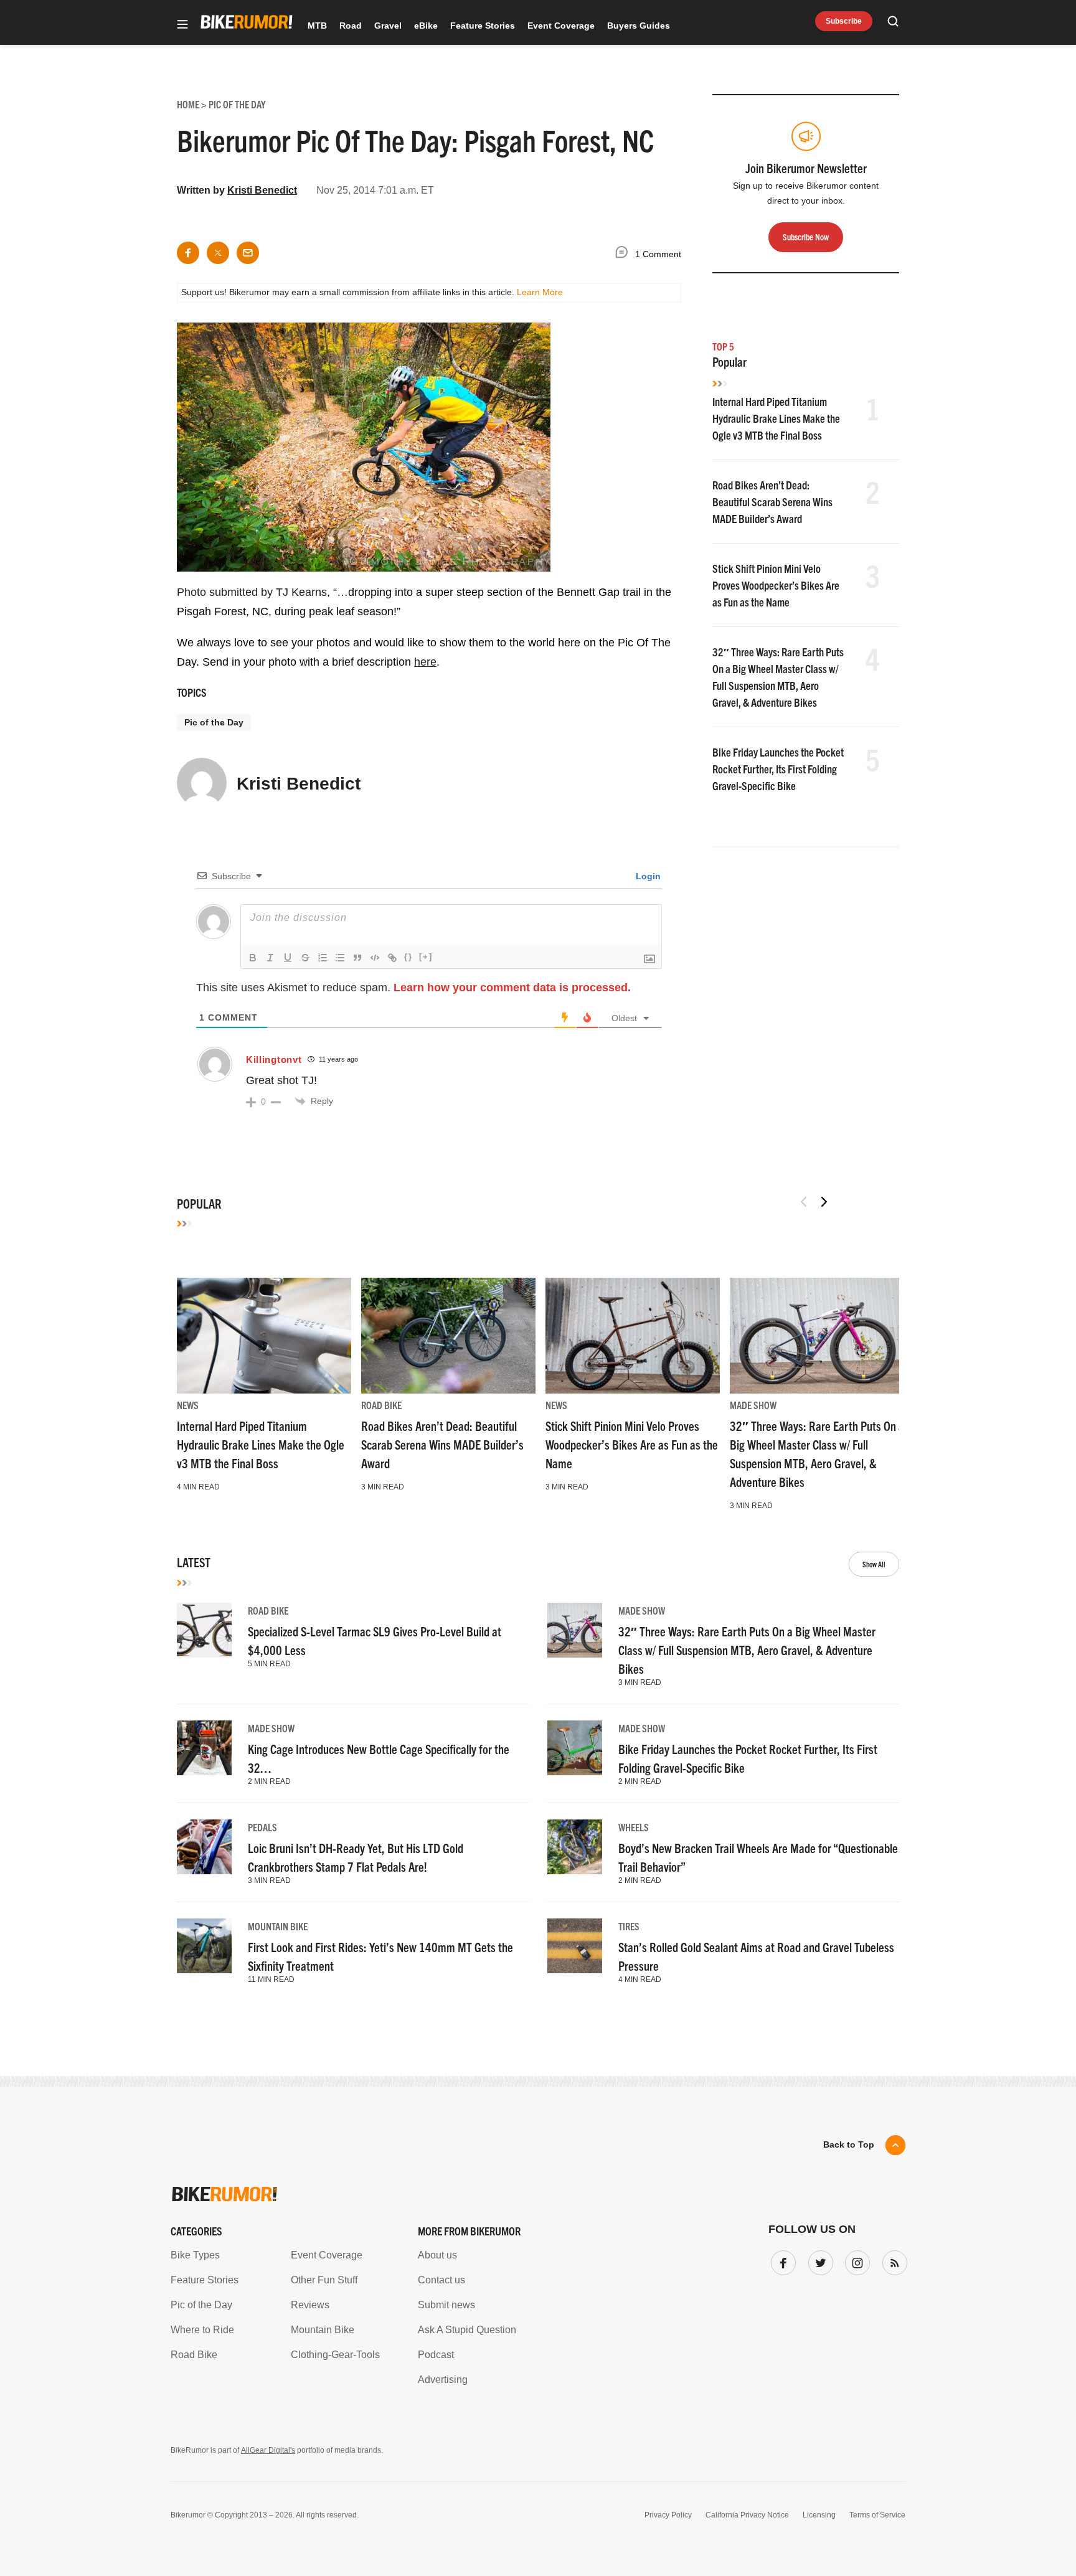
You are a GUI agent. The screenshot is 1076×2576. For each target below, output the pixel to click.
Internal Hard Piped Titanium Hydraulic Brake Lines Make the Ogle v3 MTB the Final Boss (776, 418)
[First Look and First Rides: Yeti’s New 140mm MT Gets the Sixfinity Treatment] (204, 1946)
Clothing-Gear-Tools (335, 2355)
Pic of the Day (214, 722)
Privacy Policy (668, 2515)
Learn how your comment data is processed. (512, 988)
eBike (426, 26)
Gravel (388, 26)
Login (647, 876)
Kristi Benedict (262, 190)
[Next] (824, 1202)
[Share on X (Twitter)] (218, 253)
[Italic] (270, 958)
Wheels (634, 1827)
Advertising (443, 2380)
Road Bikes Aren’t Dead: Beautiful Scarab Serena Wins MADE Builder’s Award (772, 502)
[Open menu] (182, 25)
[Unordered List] (340, 958)
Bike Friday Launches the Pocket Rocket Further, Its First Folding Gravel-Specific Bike (778, 769)
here (425, 662)
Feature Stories (483, 26)
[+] (426, 957)
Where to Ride (202, 2330)
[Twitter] (818, 2260)
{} (408, 957)
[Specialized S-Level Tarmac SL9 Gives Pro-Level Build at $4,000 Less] (204, 1630)
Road (351, 26)
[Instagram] (855, 2260)
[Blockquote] (357, 958)
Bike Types (195, 2255)
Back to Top (849, 2144)
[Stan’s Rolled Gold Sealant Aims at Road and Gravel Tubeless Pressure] (575, 1946)
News (188, 1405)
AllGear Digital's (268, 2450)
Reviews (310, 2305)
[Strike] (305, 958)
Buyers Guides (639, 26)
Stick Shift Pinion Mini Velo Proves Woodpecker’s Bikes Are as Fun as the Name (776, 585)
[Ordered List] (323, 958)
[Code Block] (375, 958)
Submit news (446, 2305)
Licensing (819, 2515)
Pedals (262, 1827)
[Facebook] (781, 2260)
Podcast (436, 2355)
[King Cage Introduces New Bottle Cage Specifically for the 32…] (204, 1748)
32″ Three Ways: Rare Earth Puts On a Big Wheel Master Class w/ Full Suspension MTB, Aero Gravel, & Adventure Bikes (747, 1650)
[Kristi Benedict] (202, 788)
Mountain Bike (278, 1926)
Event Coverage (561, 26)
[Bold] (253, 958)
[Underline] (288, 958)
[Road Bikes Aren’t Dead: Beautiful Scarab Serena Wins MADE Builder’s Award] (448, 1336)
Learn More (540, 292)
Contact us (441, 2280)
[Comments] (625, 254)
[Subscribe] (892, 2260)
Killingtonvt (274, 1059)
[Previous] (804, 1202)
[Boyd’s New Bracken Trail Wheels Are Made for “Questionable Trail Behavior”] (575, 1847)
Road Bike (381, 1405)
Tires (629, 1926)
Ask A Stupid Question (467, 2330)
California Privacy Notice (747, 2515)
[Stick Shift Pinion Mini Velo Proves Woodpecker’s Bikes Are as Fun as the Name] (633, 1336)
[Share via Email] (248, 253)
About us (437, 2255)
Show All (874, 1564)
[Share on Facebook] (188, 253)
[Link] (392, 958)
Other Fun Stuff (324, 2280)
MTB (317, 26)
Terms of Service (877, 2515)
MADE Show (753, 1405)
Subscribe (844, 21)
